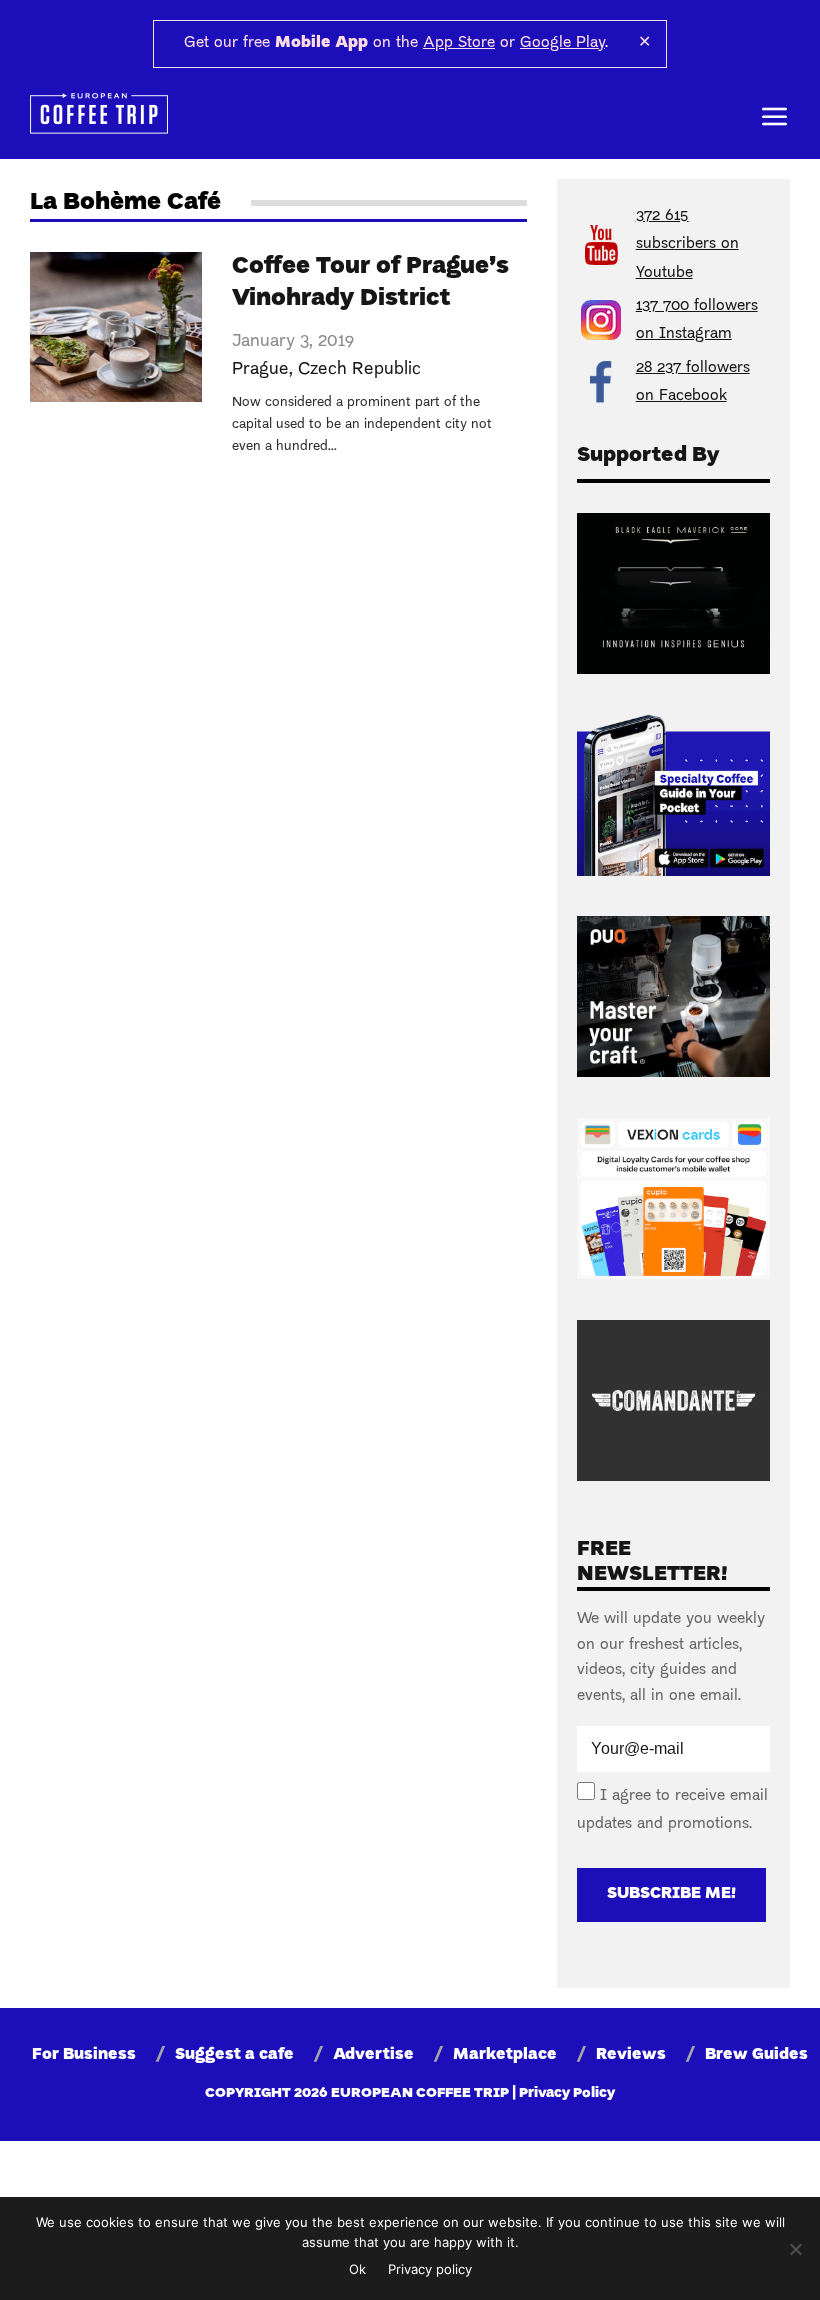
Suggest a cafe (234, 2055)
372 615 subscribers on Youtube (687, 245)
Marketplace (505, 2055)
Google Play (562, 43)
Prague (260, 369)
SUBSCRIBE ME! (671, 1894)
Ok (357, 2269)
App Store (459, 43)
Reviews (631, 2055)
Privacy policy (430, 2269)
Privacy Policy (567, 2093)
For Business (84, 2055)
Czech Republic (359, 369)
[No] (795, 2249)
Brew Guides (756, 2055)
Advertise (373, 2055)
